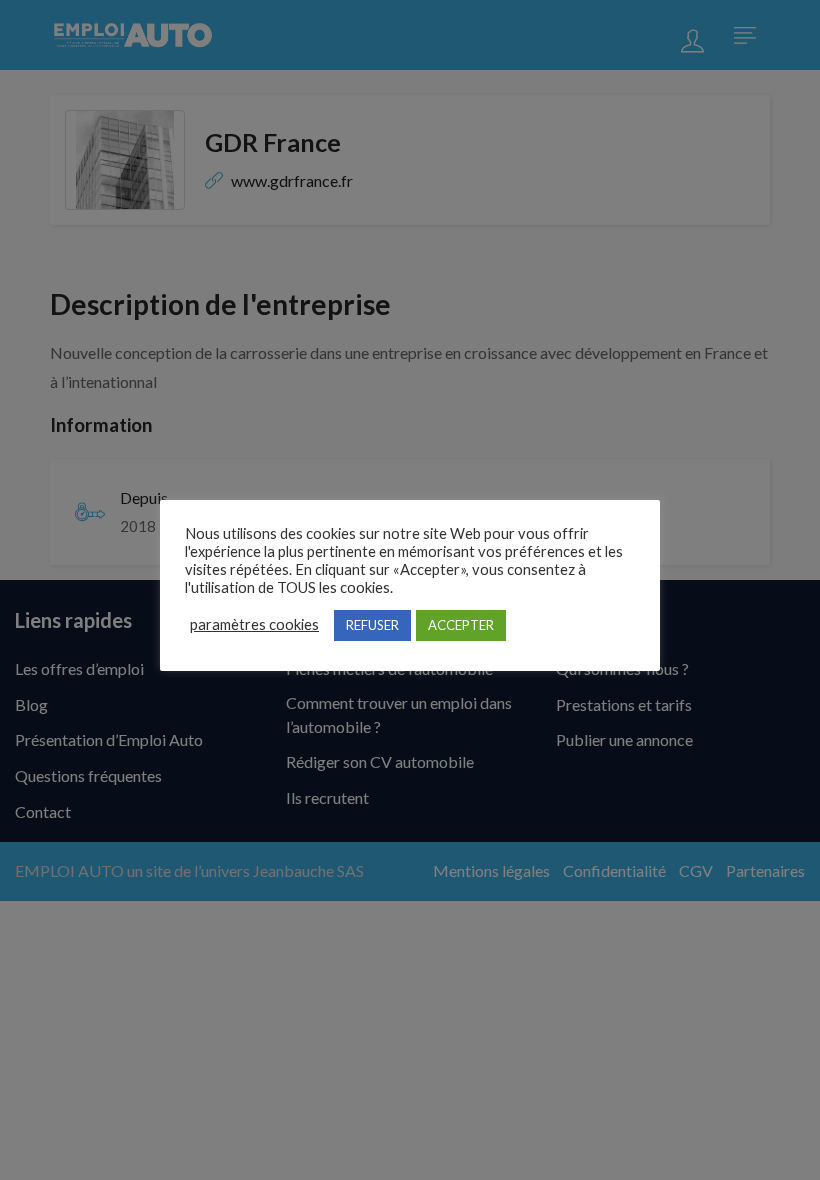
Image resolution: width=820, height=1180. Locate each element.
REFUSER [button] (372, 625)
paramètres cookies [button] (254, 624)
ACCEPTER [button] (461, 625)
